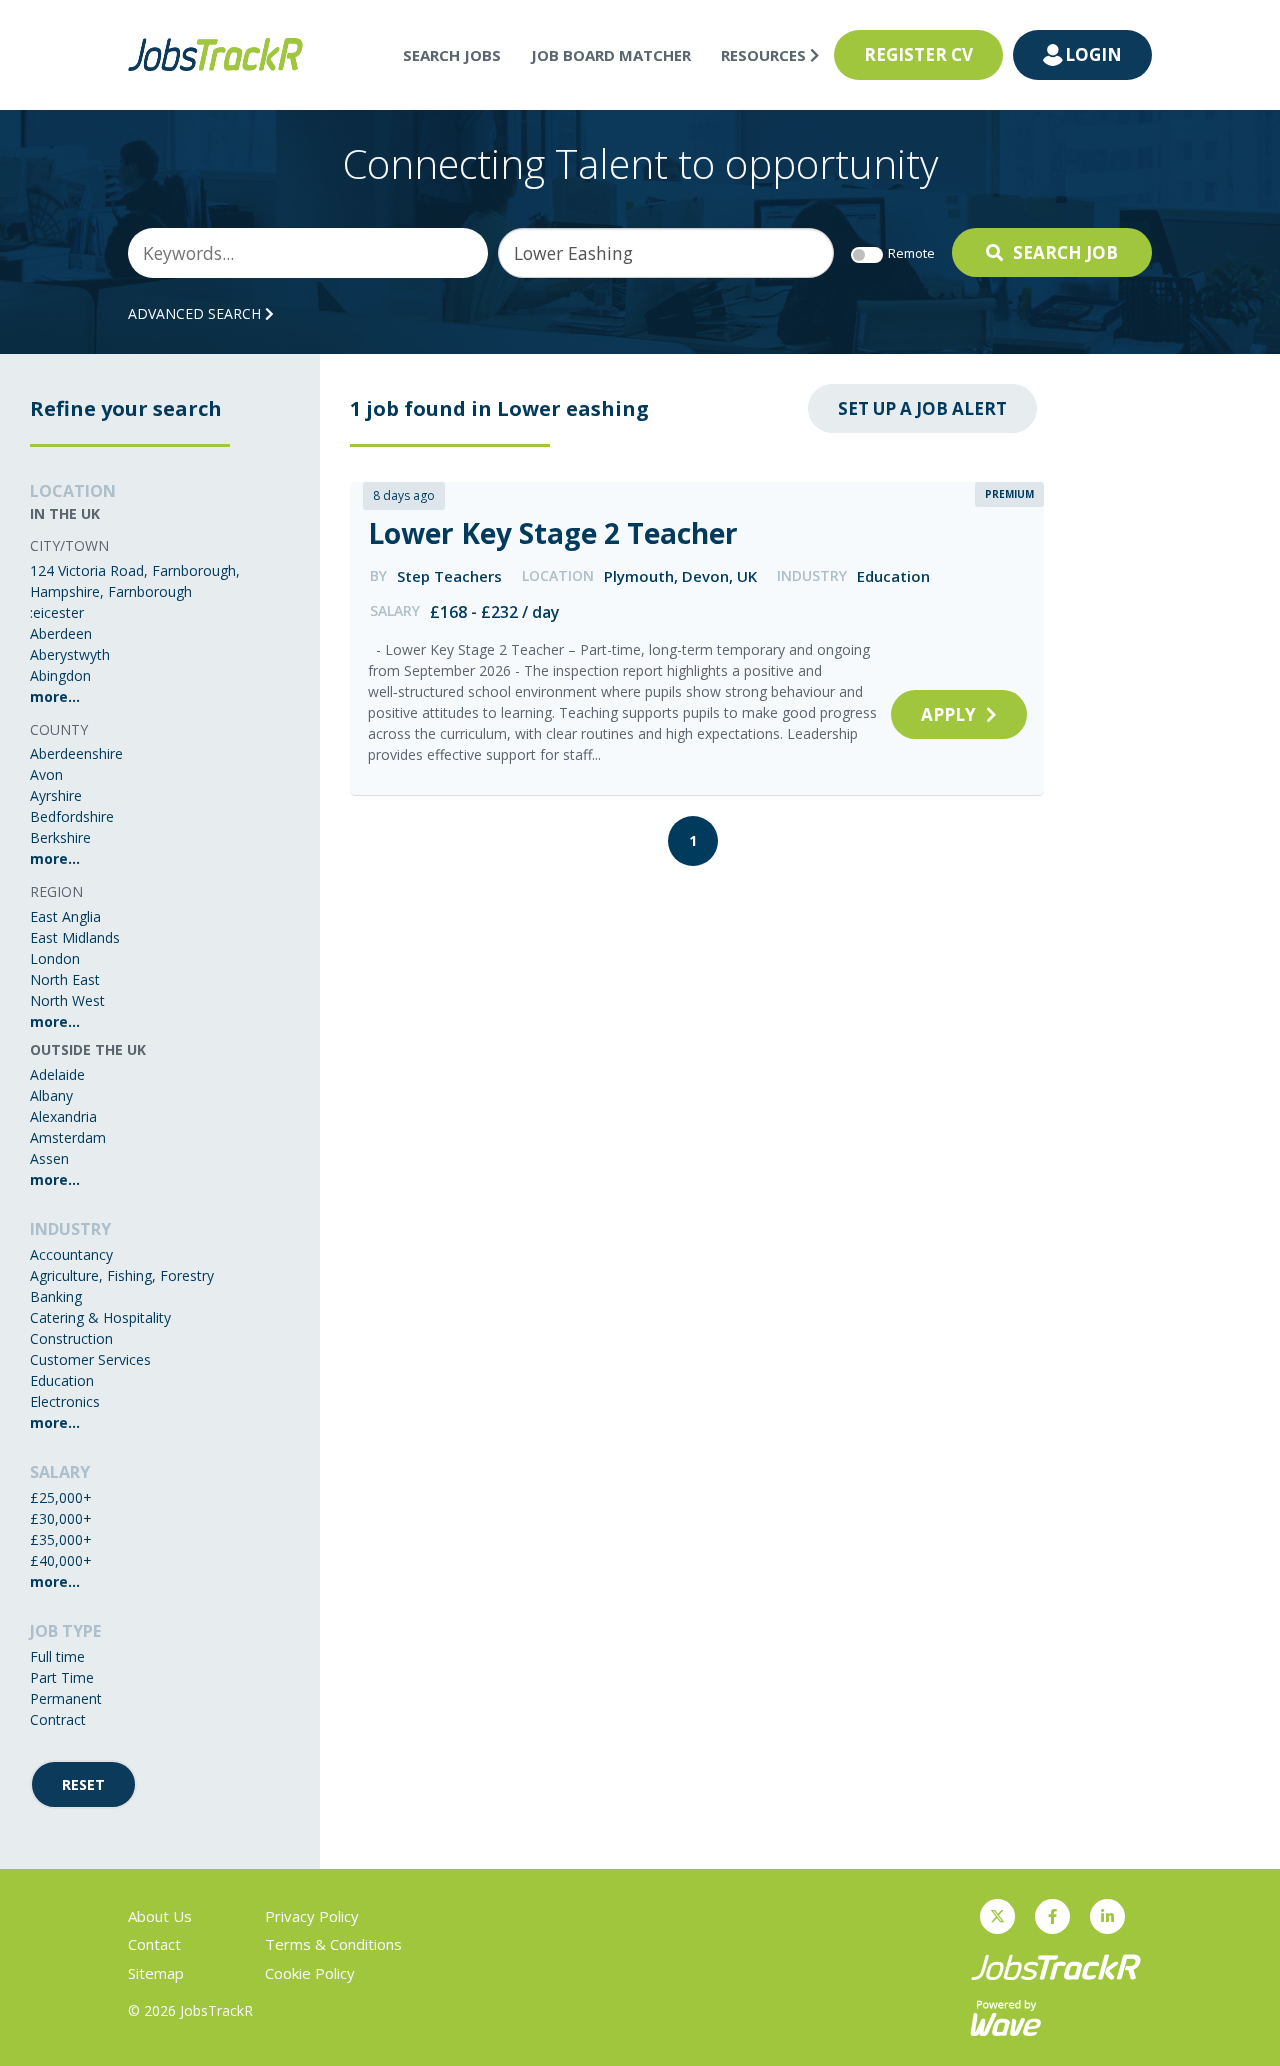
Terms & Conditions (333, 1944)
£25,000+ (61, 1497)
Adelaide (57, 1074)
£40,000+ (61, 1560)
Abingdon (60, 675)
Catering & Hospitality (100, 1317)
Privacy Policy (312, 1916)
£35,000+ (61, 1539)
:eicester (57, 612)
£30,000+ (61, 1518)
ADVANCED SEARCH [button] (196, 313)
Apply (948, 714)
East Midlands (75, 937)
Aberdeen (61, 633)
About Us (160, 1916)
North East (65, 979)
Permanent (66, 1698)
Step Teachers (449, 576)
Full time (57, 1656)
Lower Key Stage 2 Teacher (553, 533)
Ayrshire (56, 795)
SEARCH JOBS (452, 55)
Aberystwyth (70, 654)
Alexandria (63, 1116)
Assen (49, 1158)
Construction (71, 1338)
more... (55, 696)
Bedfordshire (72, 816)
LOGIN (1093, 54)
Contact (154, 1944)
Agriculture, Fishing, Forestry (122, 1275)
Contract (58, 1719)
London (55, 958)
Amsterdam (68, 1137)
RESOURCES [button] (765, 55)
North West (67, 1000)
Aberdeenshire (76, 753)
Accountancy (71, 1254)
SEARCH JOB (1065, 252)
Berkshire (60, 837)
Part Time (62, 1677)
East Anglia (65, 916)
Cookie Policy (310, 1973)
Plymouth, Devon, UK (680, 576)
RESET (83, 1784)
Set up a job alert (922, 408)
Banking (56, 1296)
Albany (51, 1095)
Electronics (65, 1401)
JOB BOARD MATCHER (611, 55)
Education (62, 1380)
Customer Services (90, 1359)
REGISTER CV (918, 54)
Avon (46, 774)
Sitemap (156, 1973)
